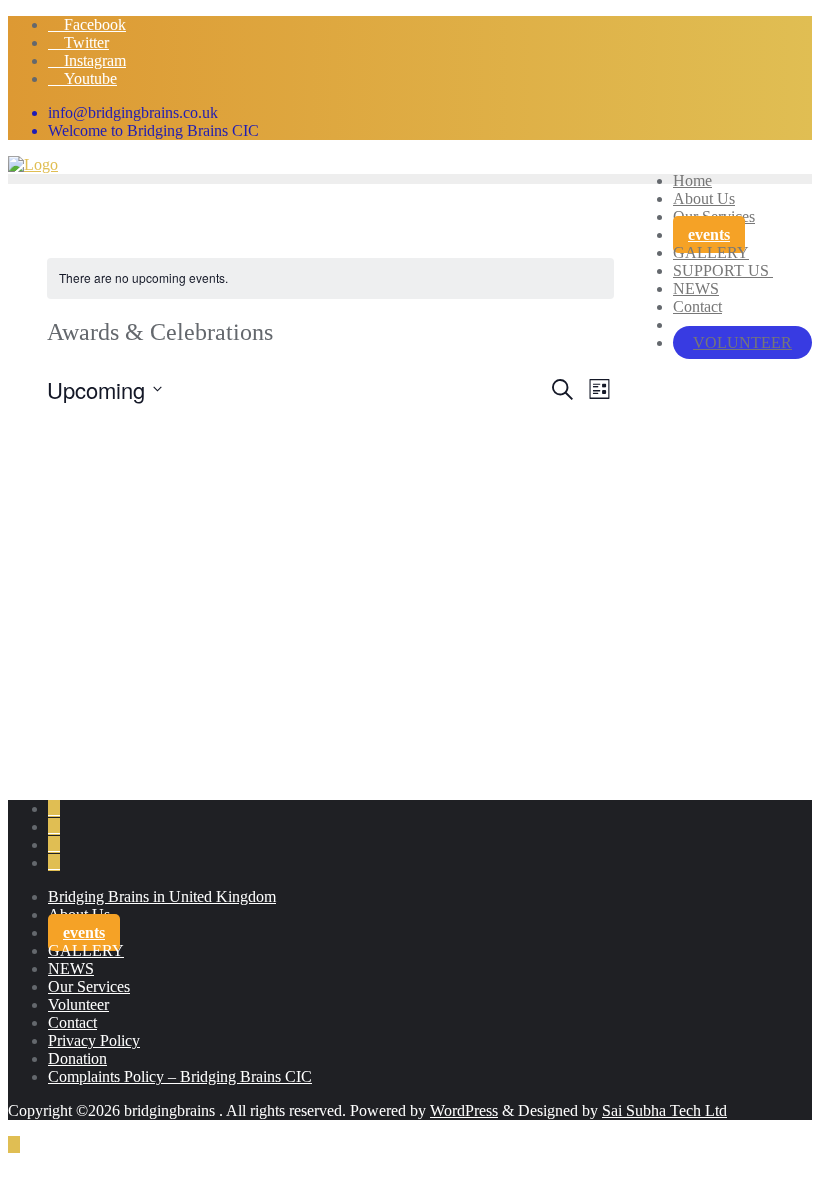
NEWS (71, 968)
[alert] (330, 278)
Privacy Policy (94, 1040)
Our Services (89, 986)
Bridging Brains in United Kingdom (162, 896)
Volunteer (78, 1004)
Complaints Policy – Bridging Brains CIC (180, 1076)
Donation (77, 1058)
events (84, 932)
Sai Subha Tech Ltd (664, 1110)
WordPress (464, 1110)
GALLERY (86, 950)
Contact (72, 1022)
